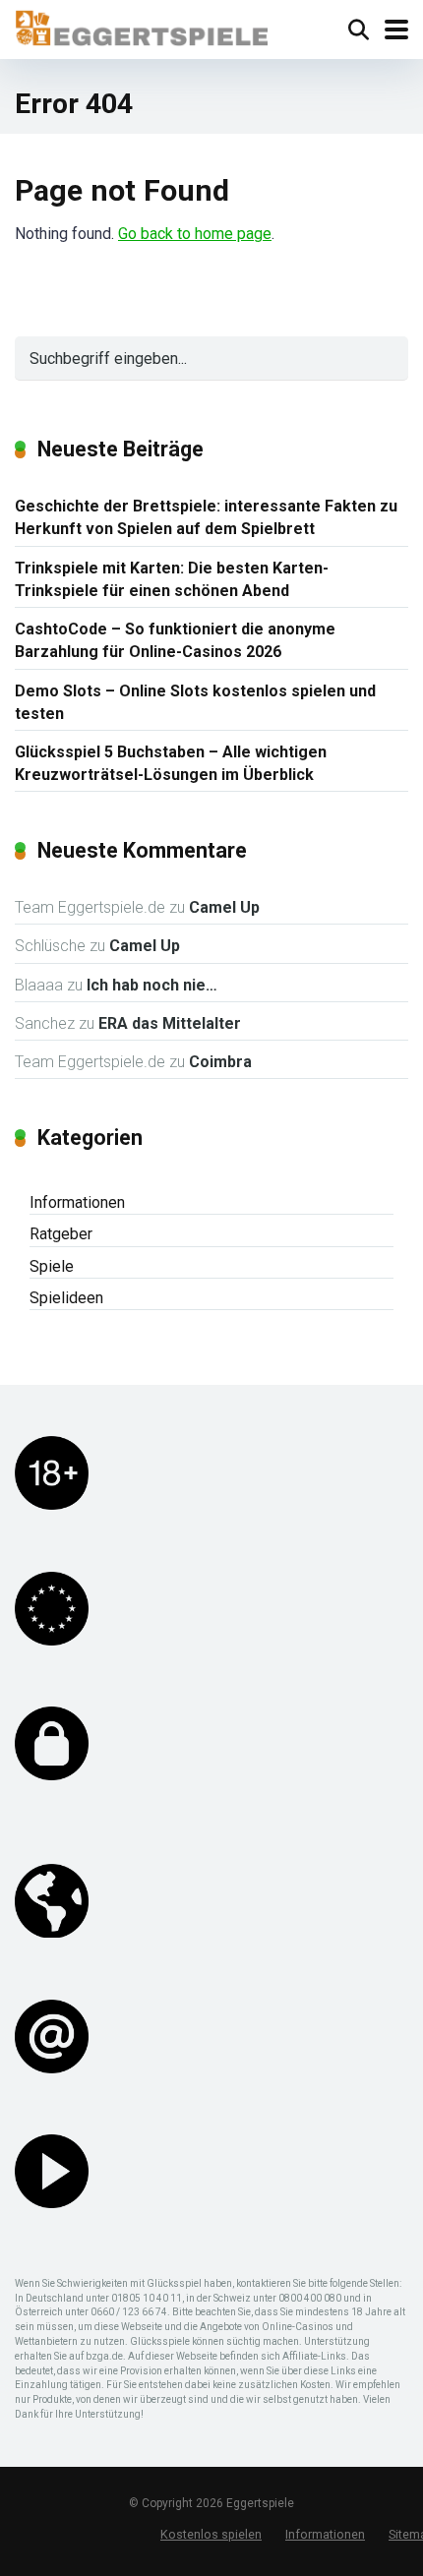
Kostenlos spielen (211, 2534)
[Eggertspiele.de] (141, 26)
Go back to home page (195, 234)
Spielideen (66, 1298)
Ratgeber (61, 1234)
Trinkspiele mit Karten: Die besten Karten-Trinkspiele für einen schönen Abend (172, 579)
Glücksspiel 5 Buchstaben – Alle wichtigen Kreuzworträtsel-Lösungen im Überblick (171, 763)
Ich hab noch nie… (152, 985)
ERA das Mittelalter (170, 1023)
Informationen (77, 1202)
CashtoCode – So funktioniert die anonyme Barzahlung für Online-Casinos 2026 (175, 640)
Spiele (52, 1266)
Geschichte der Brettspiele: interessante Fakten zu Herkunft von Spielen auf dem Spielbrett (206, 517)
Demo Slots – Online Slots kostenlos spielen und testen (195, 702)
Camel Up (224, 907)
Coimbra (220, 1062)
